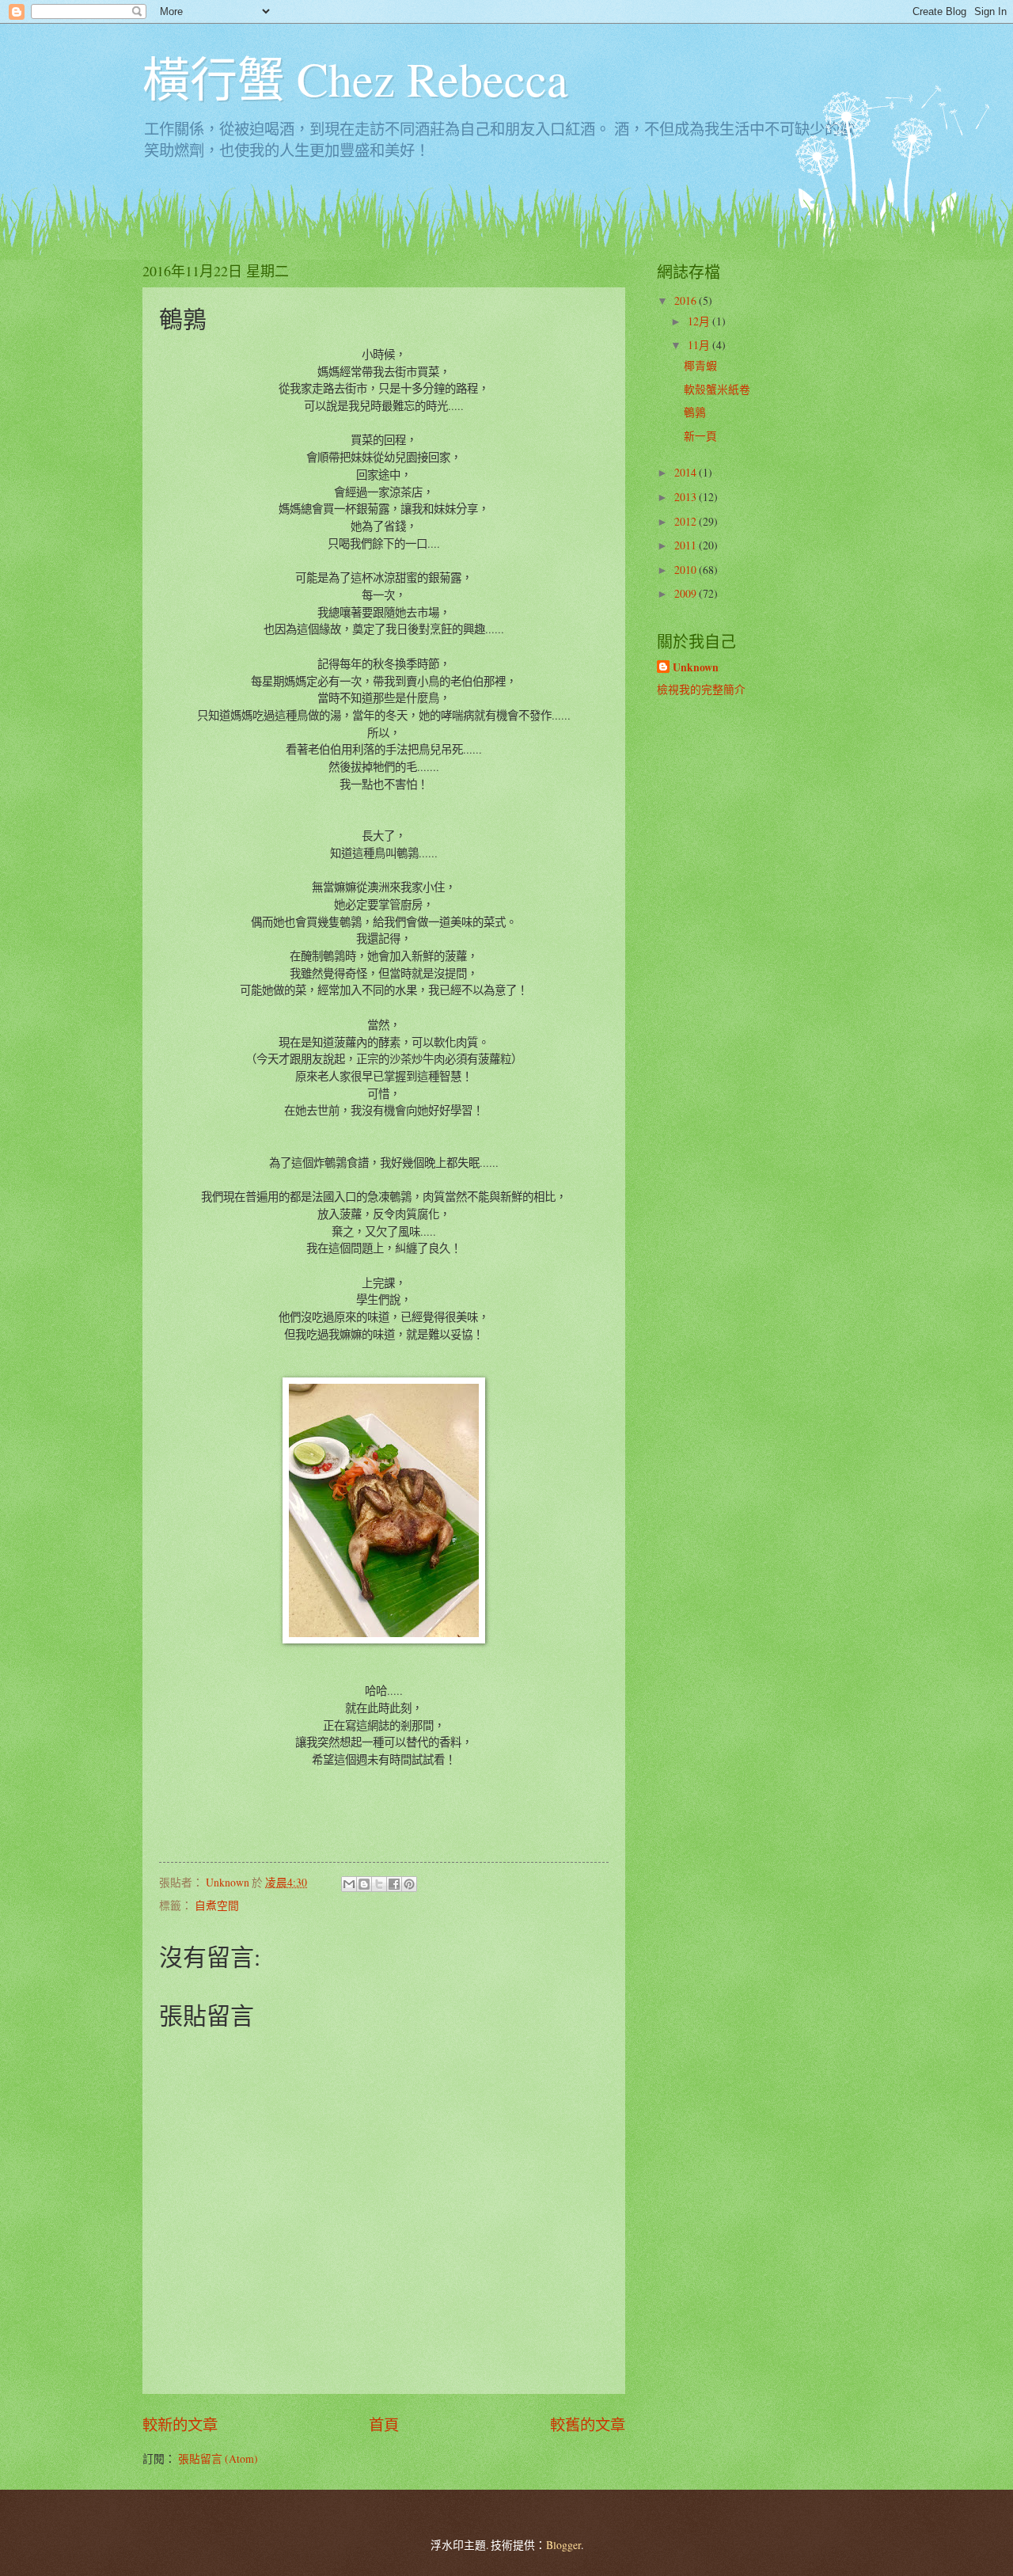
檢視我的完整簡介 (701, 689)
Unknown (696, 668)
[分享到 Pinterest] (409, 1884)
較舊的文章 (588, 2424)
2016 (687, 300)
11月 (700, 345)
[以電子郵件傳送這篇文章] (349, 1884)
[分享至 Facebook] (394, 1884)
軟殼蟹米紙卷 (717, 389)
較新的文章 (180, 2424)
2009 (687, 593)
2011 (687, 545)
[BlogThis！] (364, 1884)
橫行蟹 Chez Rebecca (355, 78)
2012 (687, 521)
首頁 (384, 2424)
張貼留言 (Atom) (218, 2458)
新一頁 (700, 436)
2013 (687, 497)
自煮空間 (217, 1905)
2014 (687, 472)
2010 (687, 570)
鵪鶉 (695, 412)
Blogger (563, 2545)
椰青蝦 (700, 365)
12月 (700, 321)
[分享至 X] (379, 1884)
